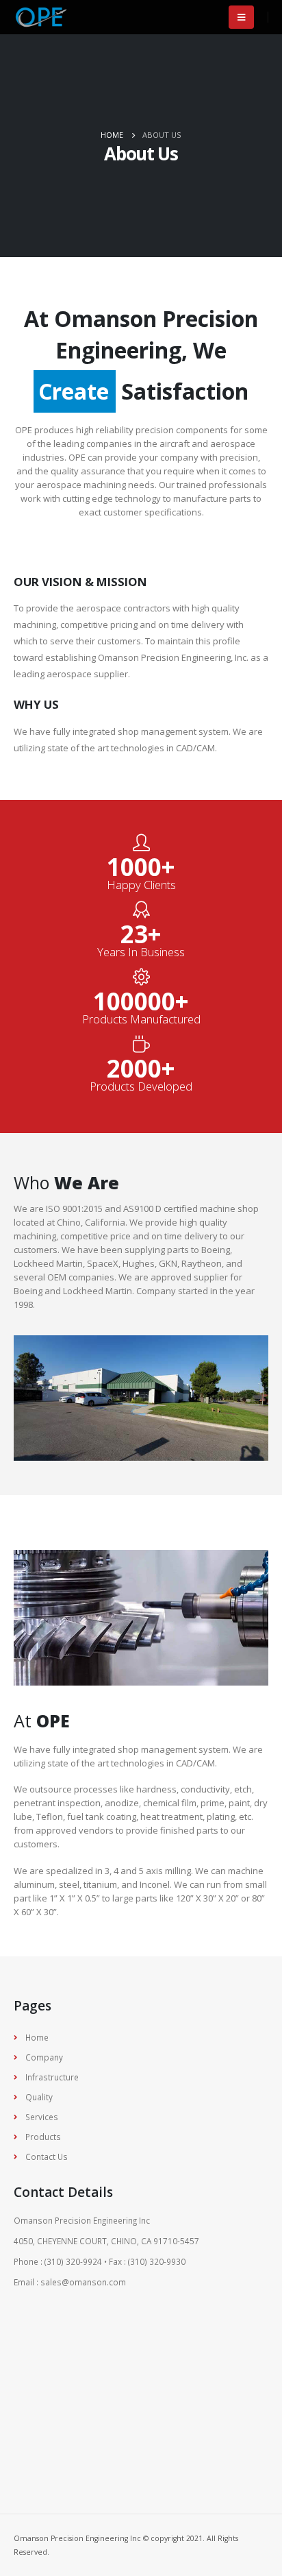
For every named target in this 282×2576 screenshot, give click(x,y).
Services (42, 2117)
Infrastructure (52, 2077)
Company (44, 2057)
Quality (39, 2097)
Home (37, 2037)
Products (43, 2137)
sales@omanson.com (83, 2282)
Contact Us (47, 2156)
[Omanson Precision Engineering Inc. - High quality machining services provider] (41, 17)
